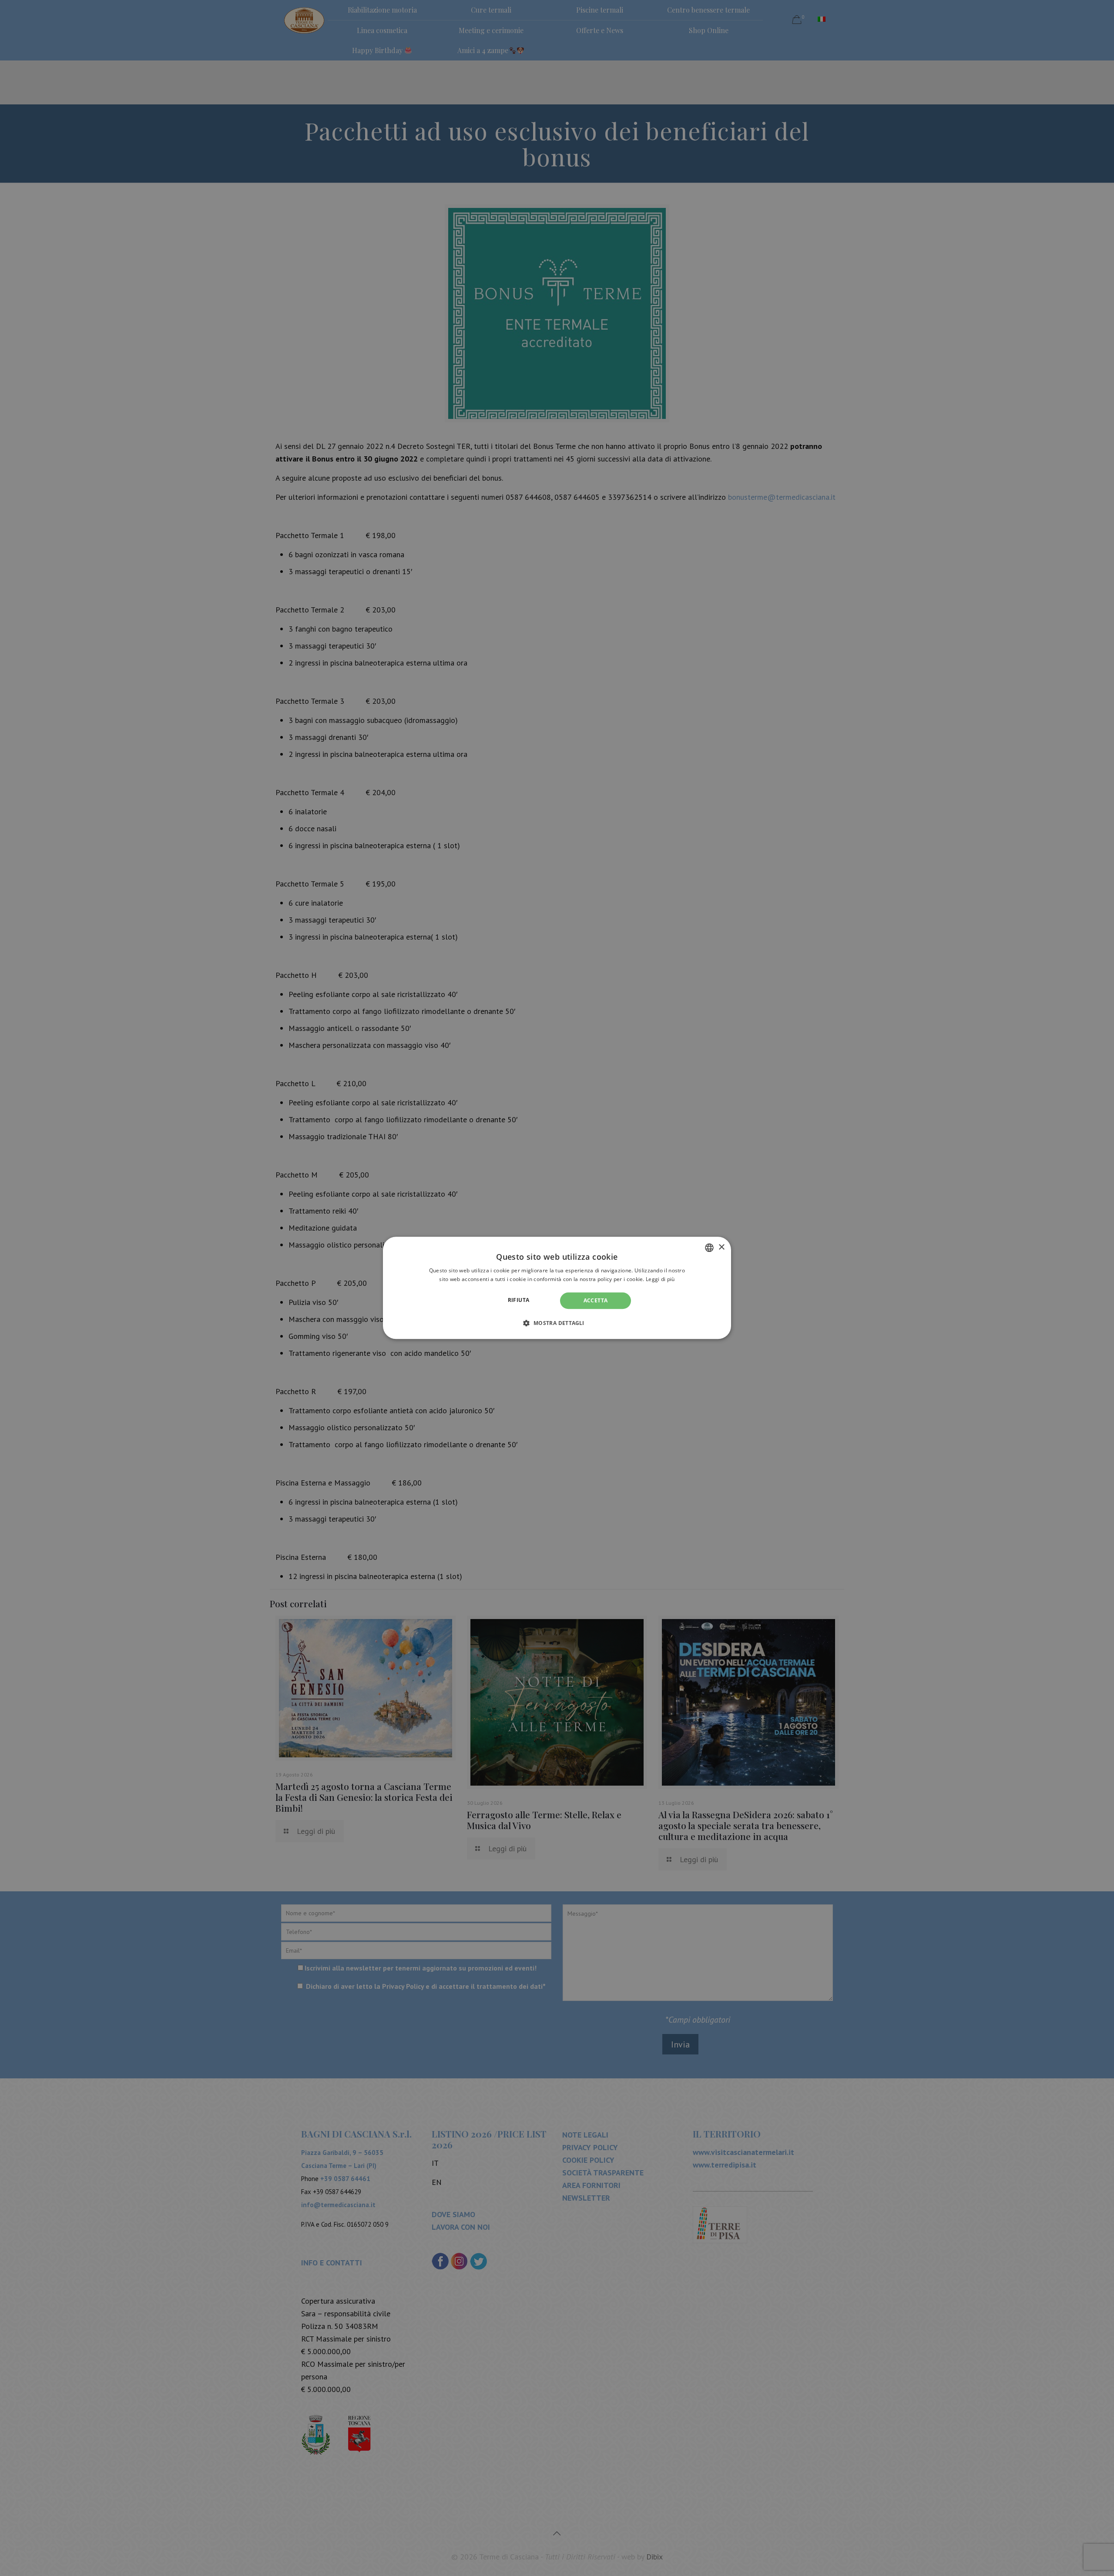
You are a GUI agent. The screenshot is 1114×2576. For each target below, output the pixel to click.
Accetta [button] (596, 1300)
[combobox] (709, 1248)
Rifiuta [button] (519, 1300)
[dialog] (557, 1288)
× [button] (721, 1247)
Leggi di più (660, 1280)
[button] (557, 1323)
